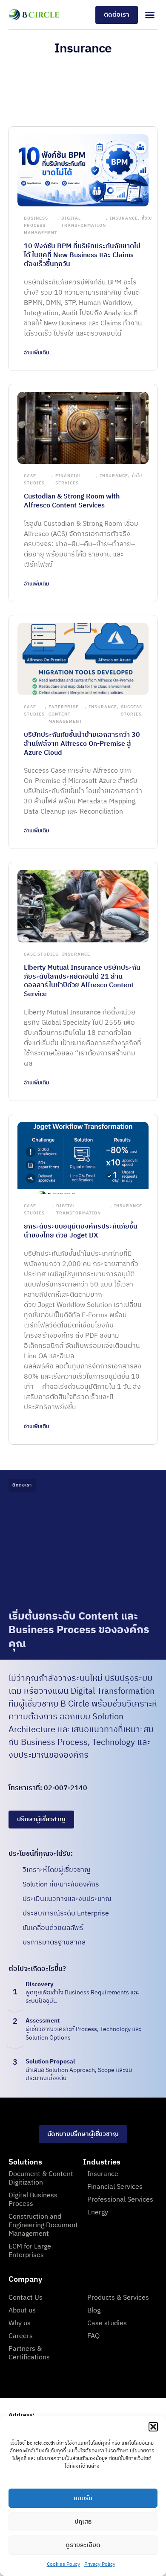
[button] (153, 2427)
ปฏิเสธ (83, 2522)
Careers (21, 2336)
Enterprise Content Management (65, 714)
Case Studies (34, 480)
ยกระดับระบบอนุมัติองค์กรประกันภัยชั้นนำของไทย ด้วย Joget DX (81, 1231)
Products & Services (118, 2298)
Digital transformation (84, 222)
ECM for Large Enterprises (30, 2251)
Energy (98, 2212)
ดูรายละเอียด (83, 2545)
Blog (94, 2311)
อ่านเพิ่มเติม (36, 353)
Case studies (107, 2323)
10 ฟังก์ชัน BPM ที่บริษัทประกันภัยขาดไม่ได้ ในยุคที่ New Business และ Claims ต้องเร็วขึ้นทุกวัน (82, 255)
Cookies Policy (63, 2564)
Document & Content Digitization (41, 2178)
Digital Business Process (33, 2200)
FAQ (93, 2336)
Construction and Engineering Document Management (43, 2225)
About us (22, 2311)
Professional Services (120, 2200)
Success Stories (132, 711)
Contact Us (26, 2298)
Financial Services (69, 480)
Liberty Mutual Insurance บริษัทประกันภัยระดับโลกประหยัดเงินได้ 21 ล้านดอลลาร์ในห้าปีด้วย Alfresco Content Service (82, 981)
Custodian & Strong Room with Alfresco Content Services (72, 501)
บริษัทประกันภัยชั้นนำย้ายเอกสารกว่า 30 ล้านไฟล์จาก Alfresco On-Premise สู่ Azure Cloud (82, 744)
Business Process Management (41, 226)
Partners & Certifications (29, 2353)
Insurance (124, 218)
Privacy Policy (100, 2564)
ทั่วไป (147, 218)
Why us (20, 2323)
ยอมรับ (83, 2498)
